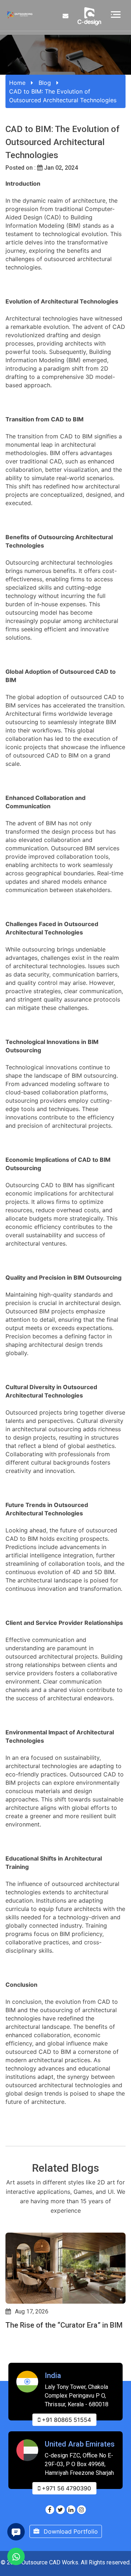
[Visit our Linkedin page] (71, 2510)
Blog (45, 83)
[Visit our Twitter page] (60, 2510)
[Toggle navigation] (116, 14)
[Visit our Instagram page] (82, 2510)
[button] (9, 2358)
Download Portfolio (70, 2531)
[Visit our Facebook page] (50, 2510)
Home (17, 83)
